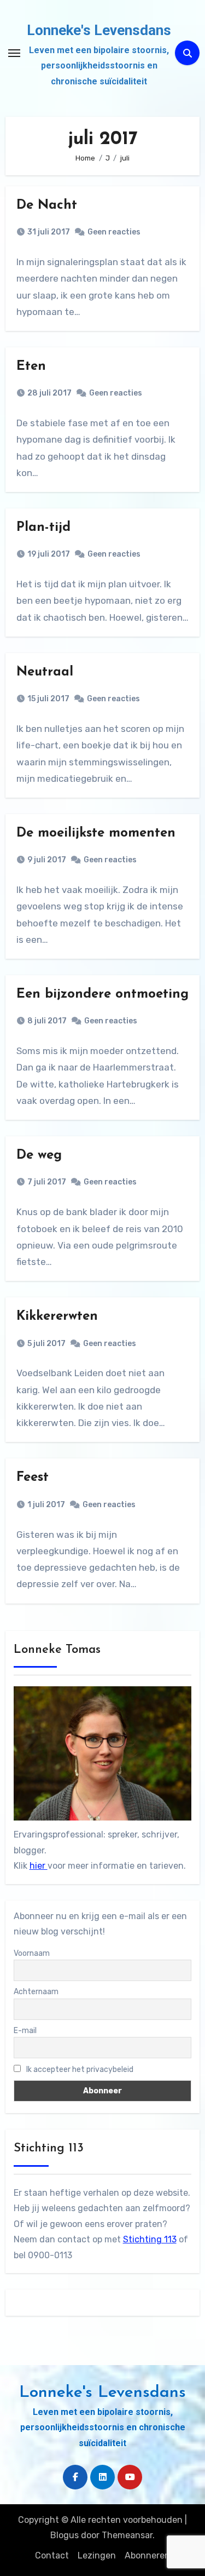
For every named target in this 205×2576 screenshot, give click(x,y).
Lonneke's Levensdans (99, 30)
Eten (31, 367)
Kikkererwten (57, 1316)
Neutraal (45, 672)
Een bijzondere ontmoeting (102, 994)
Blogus (65, 2535)
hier (39, 1866)
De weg (39, 1155)
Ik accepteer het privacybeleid (79, 2070)
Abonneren (147, 2555)
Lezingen (97, 2555)
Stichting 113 (150, 2239)
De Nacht (47, 205)
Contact (52, 2555)
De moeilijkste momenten (96, 833)
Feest (33, 1478)
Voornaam (32, 1953)
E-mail (25, 2031)
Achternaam (36, 1992)
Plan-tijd (43, 528)
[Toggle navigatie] (14, 53)
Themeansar (127, 2535)
